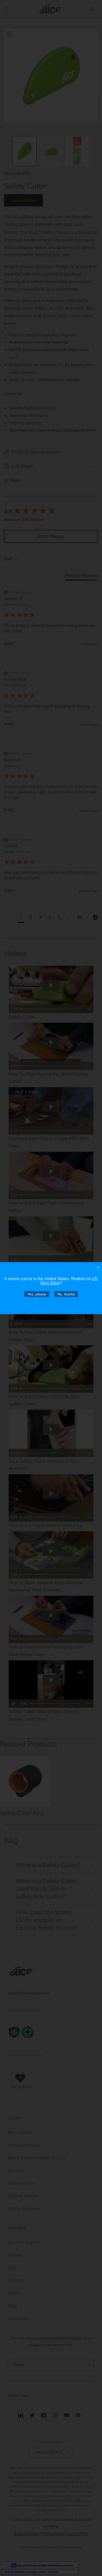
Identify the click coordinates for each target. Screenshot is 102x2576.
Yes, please (37, 1294)
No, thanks (66, 1294)
